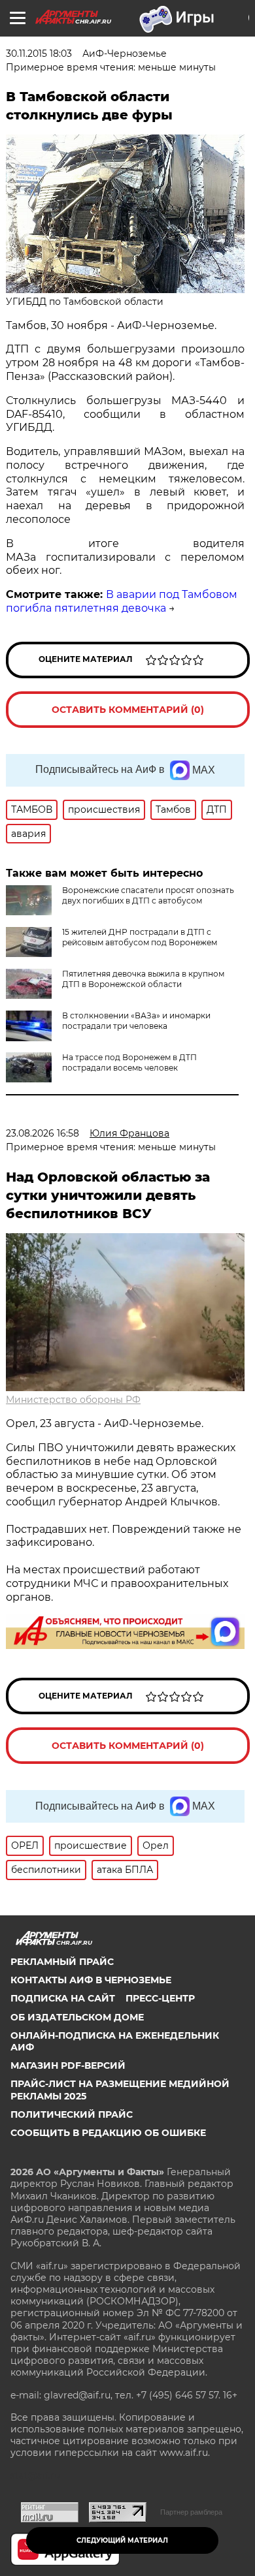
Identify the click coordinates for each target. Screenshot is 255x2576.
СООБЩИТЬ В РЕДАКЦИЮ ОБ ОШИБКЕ (108, 2133)
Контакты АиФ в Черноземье (91, 1980)
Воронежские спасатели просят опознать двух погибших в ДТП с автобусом (148, 895)
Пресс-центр (160, 1998)
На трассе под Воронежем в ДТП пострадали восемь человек (129, 1062)
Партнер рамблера (191, 2512)
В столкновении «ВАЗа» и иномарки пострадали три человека (136, 1021)
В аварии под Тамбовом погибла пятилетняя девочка (122, 601)
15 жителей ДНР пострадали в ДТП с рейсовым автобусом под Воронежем (140, 937)
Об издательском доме (77, 2017)
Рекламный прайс (62, 1962)
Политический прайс (72, 2114)
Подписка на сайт (63, 1998)
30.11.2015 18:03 (39, 54)
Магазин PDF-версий (68, 2066)
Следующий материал (122, 2540)
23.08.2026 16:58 (42, 1133)
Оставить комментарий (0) (128, 710)
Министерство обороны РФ (73, 1400)
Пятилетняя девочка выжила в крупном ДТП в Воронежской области (143, 979)
